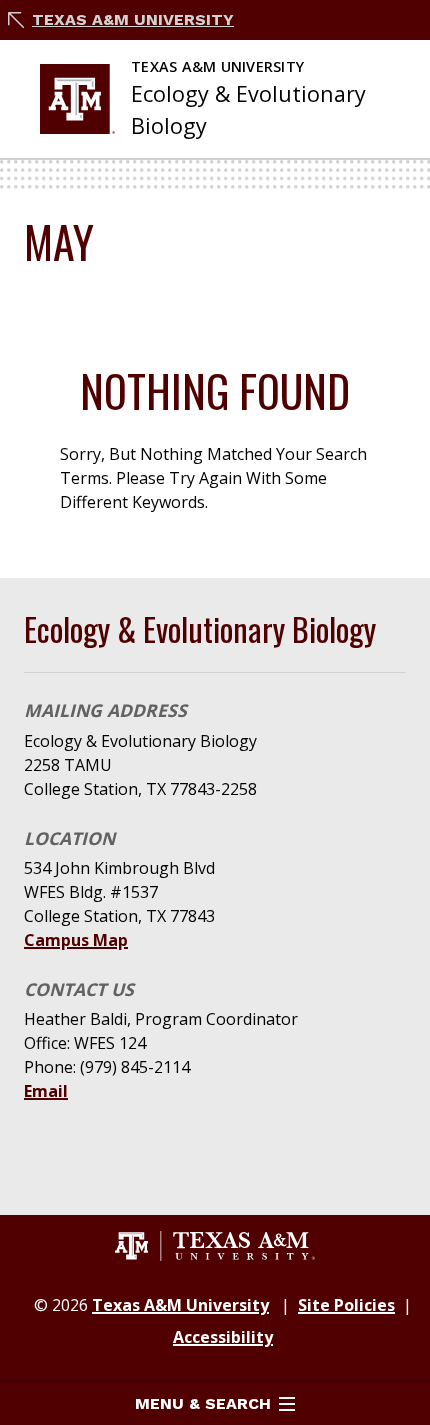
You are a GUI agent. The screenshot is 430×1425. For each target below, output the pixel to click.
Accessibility (223, 1337)
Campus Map (76, 940)
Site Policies (346, 1305)
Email (46, 1091)
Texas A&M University (133, 19)
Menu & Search (203, 1403)
